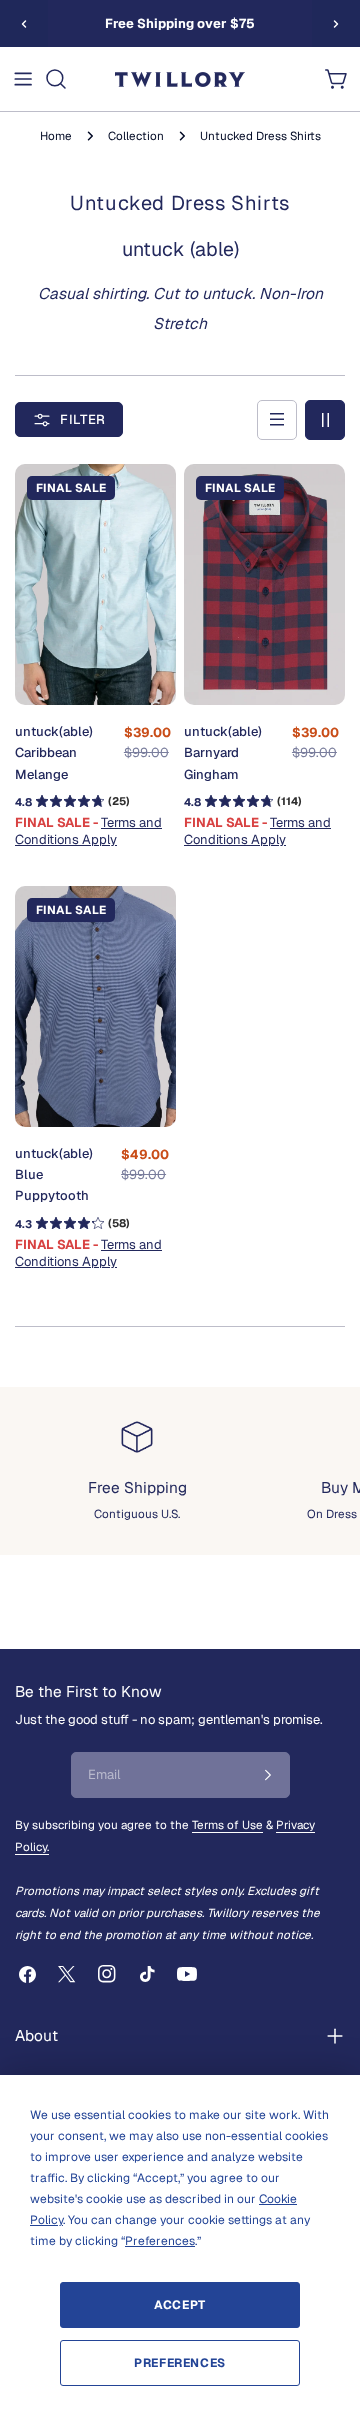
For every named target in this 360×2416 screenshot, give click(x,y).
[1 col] (277, 420)
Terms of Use (227, 1824)
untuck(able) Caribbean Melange (54, 752)
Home (56, 135)
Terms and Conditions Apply (88, 831)
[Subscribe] (268, 1775)
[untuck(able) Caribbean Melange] (95, 585)
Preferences (180, 2363)
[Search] (56, 79)
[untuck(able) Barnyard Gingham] (264, 585)
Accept (180, 2305)
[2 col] (325, 420)
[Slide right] (336, 24)
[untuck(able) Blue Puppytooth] (95, 1007)
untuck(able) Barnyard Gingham (223, 752)
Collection (136, 135)
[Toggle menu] (23, 79)
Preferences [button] (160, 2241)
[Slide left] (24, 24)
